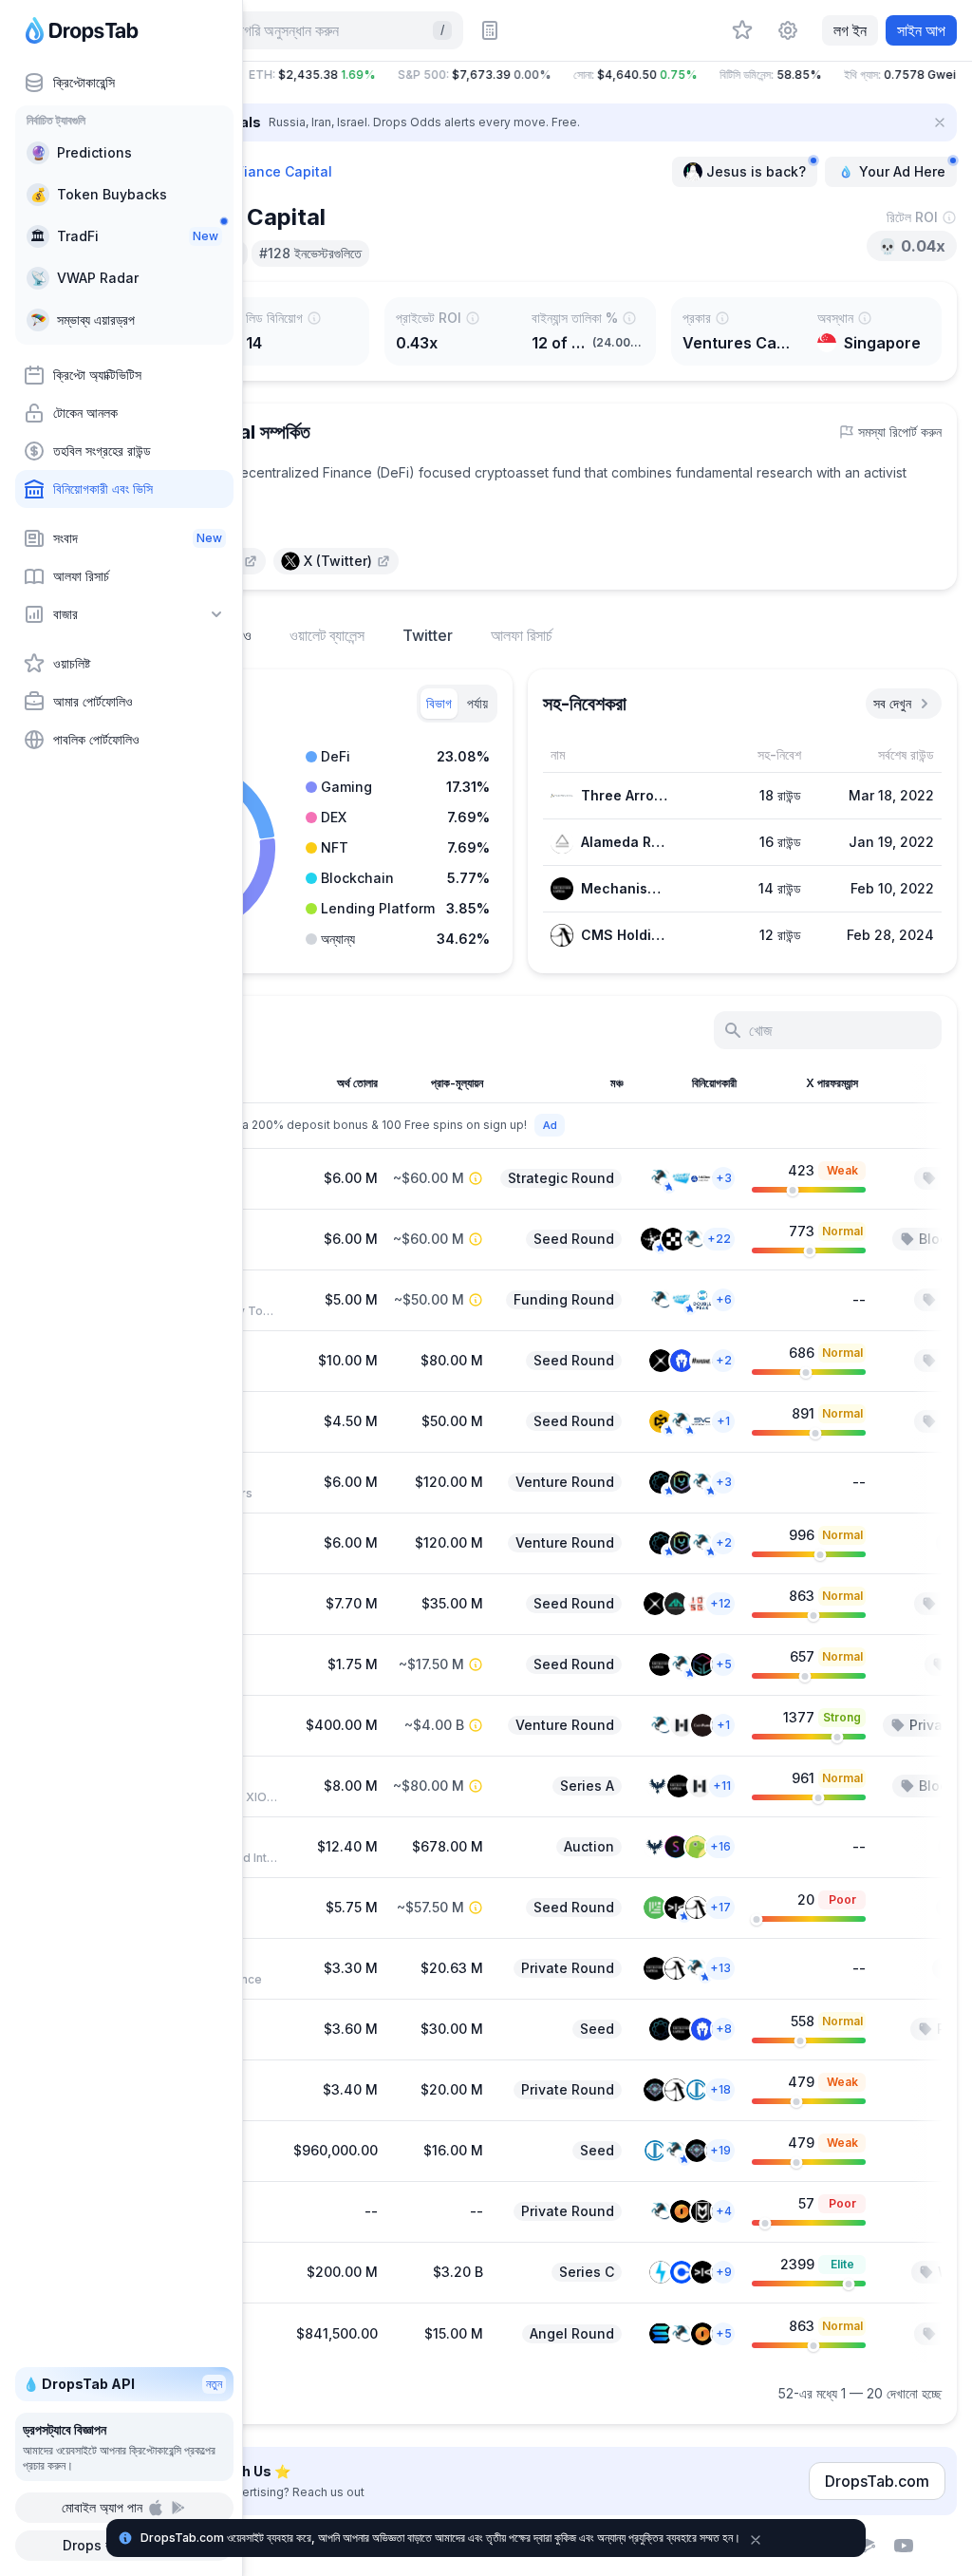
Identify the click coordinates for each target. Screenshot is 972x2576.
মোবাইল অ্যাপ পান (102, 2507)
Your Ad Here (902, 171)
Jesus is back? (756, 171)
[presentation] (336, 561)
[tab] (439, 704)
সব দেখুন (892, 703)
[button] (520, 75)
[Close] (940, 122)
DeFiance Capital (275, 171)
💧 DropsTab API (122, 2384)
